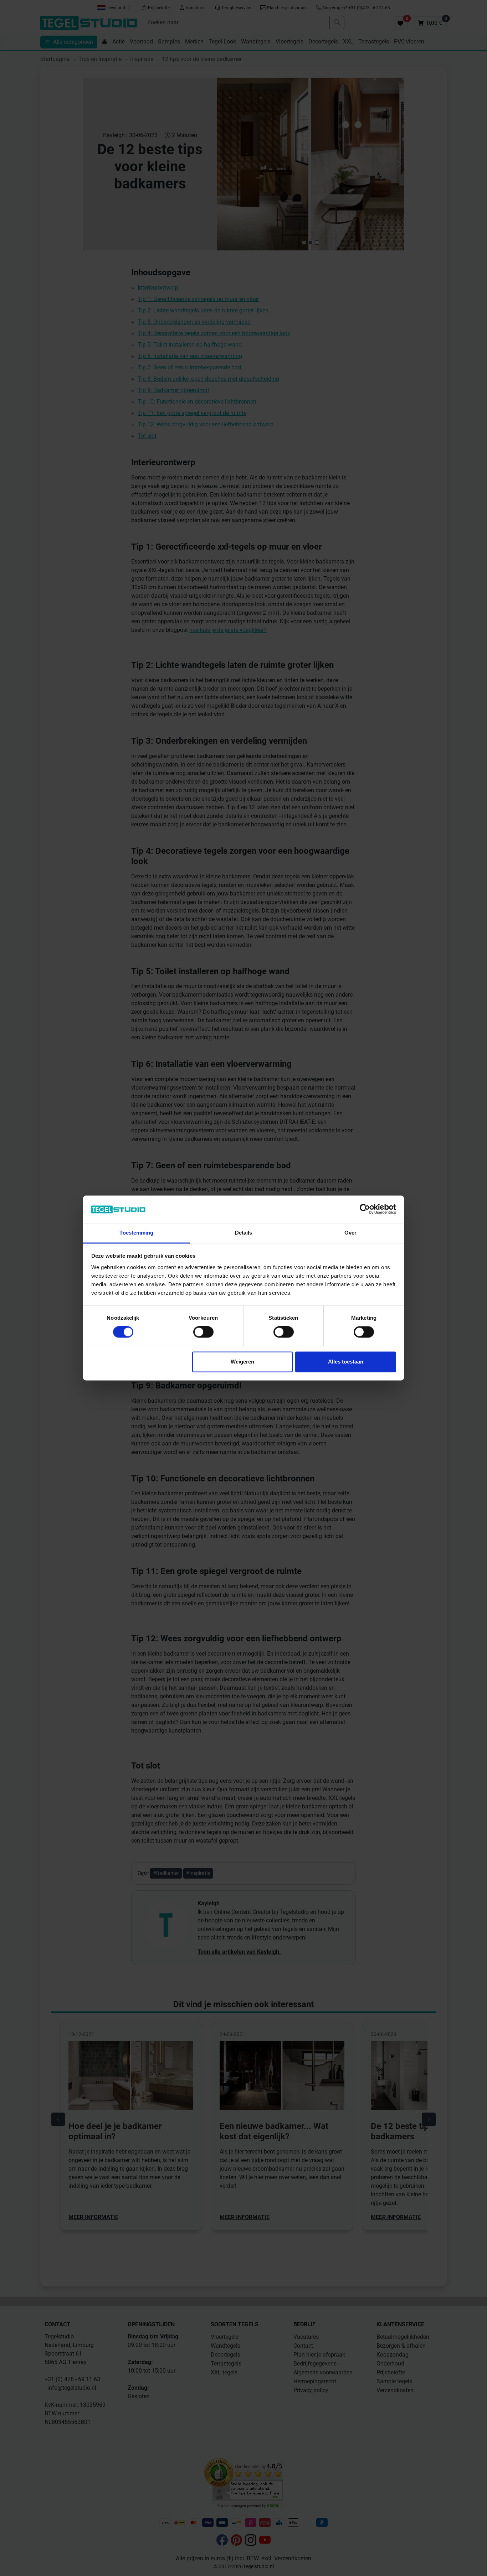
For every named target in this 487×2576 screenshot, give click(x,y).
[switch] (203, 1332)
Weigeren (242, 1362)
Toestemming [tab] (136, 1233)
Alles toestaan (346, 1362)
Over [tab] (350, 1233)
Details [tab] (244, 1233)
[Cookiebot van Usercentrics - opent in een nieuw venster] (365, 1209)
